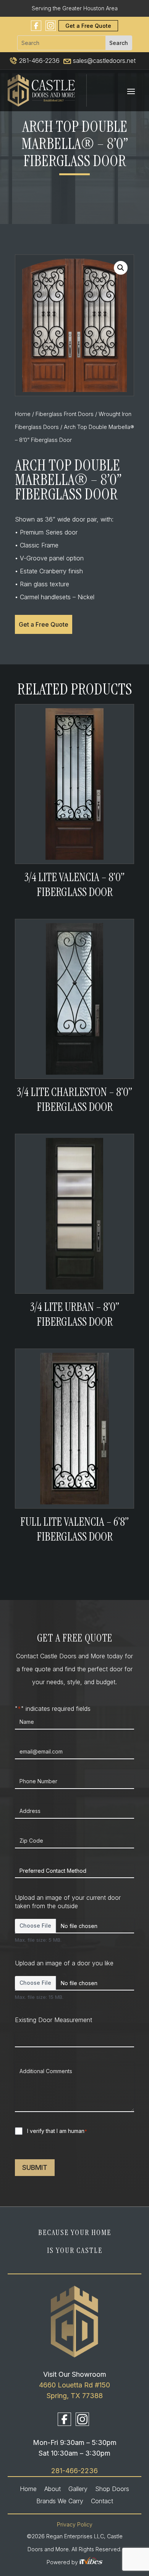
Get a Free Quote (88, 26)
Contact (102, 2501)
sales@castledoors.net (103, 61)
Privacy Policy (75, 2524)
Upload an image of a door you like (64, 1963)
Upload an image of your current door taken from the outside (68, 1902)
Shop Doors (112, 2489)
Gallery (78, 2489)
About (53, 2489)
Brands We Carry (60, 2501)
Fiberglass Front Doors (65, 414)
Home (23, 414)
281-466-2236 (38, 61)
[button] (121, 268)
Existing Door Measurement (53, 2020)
